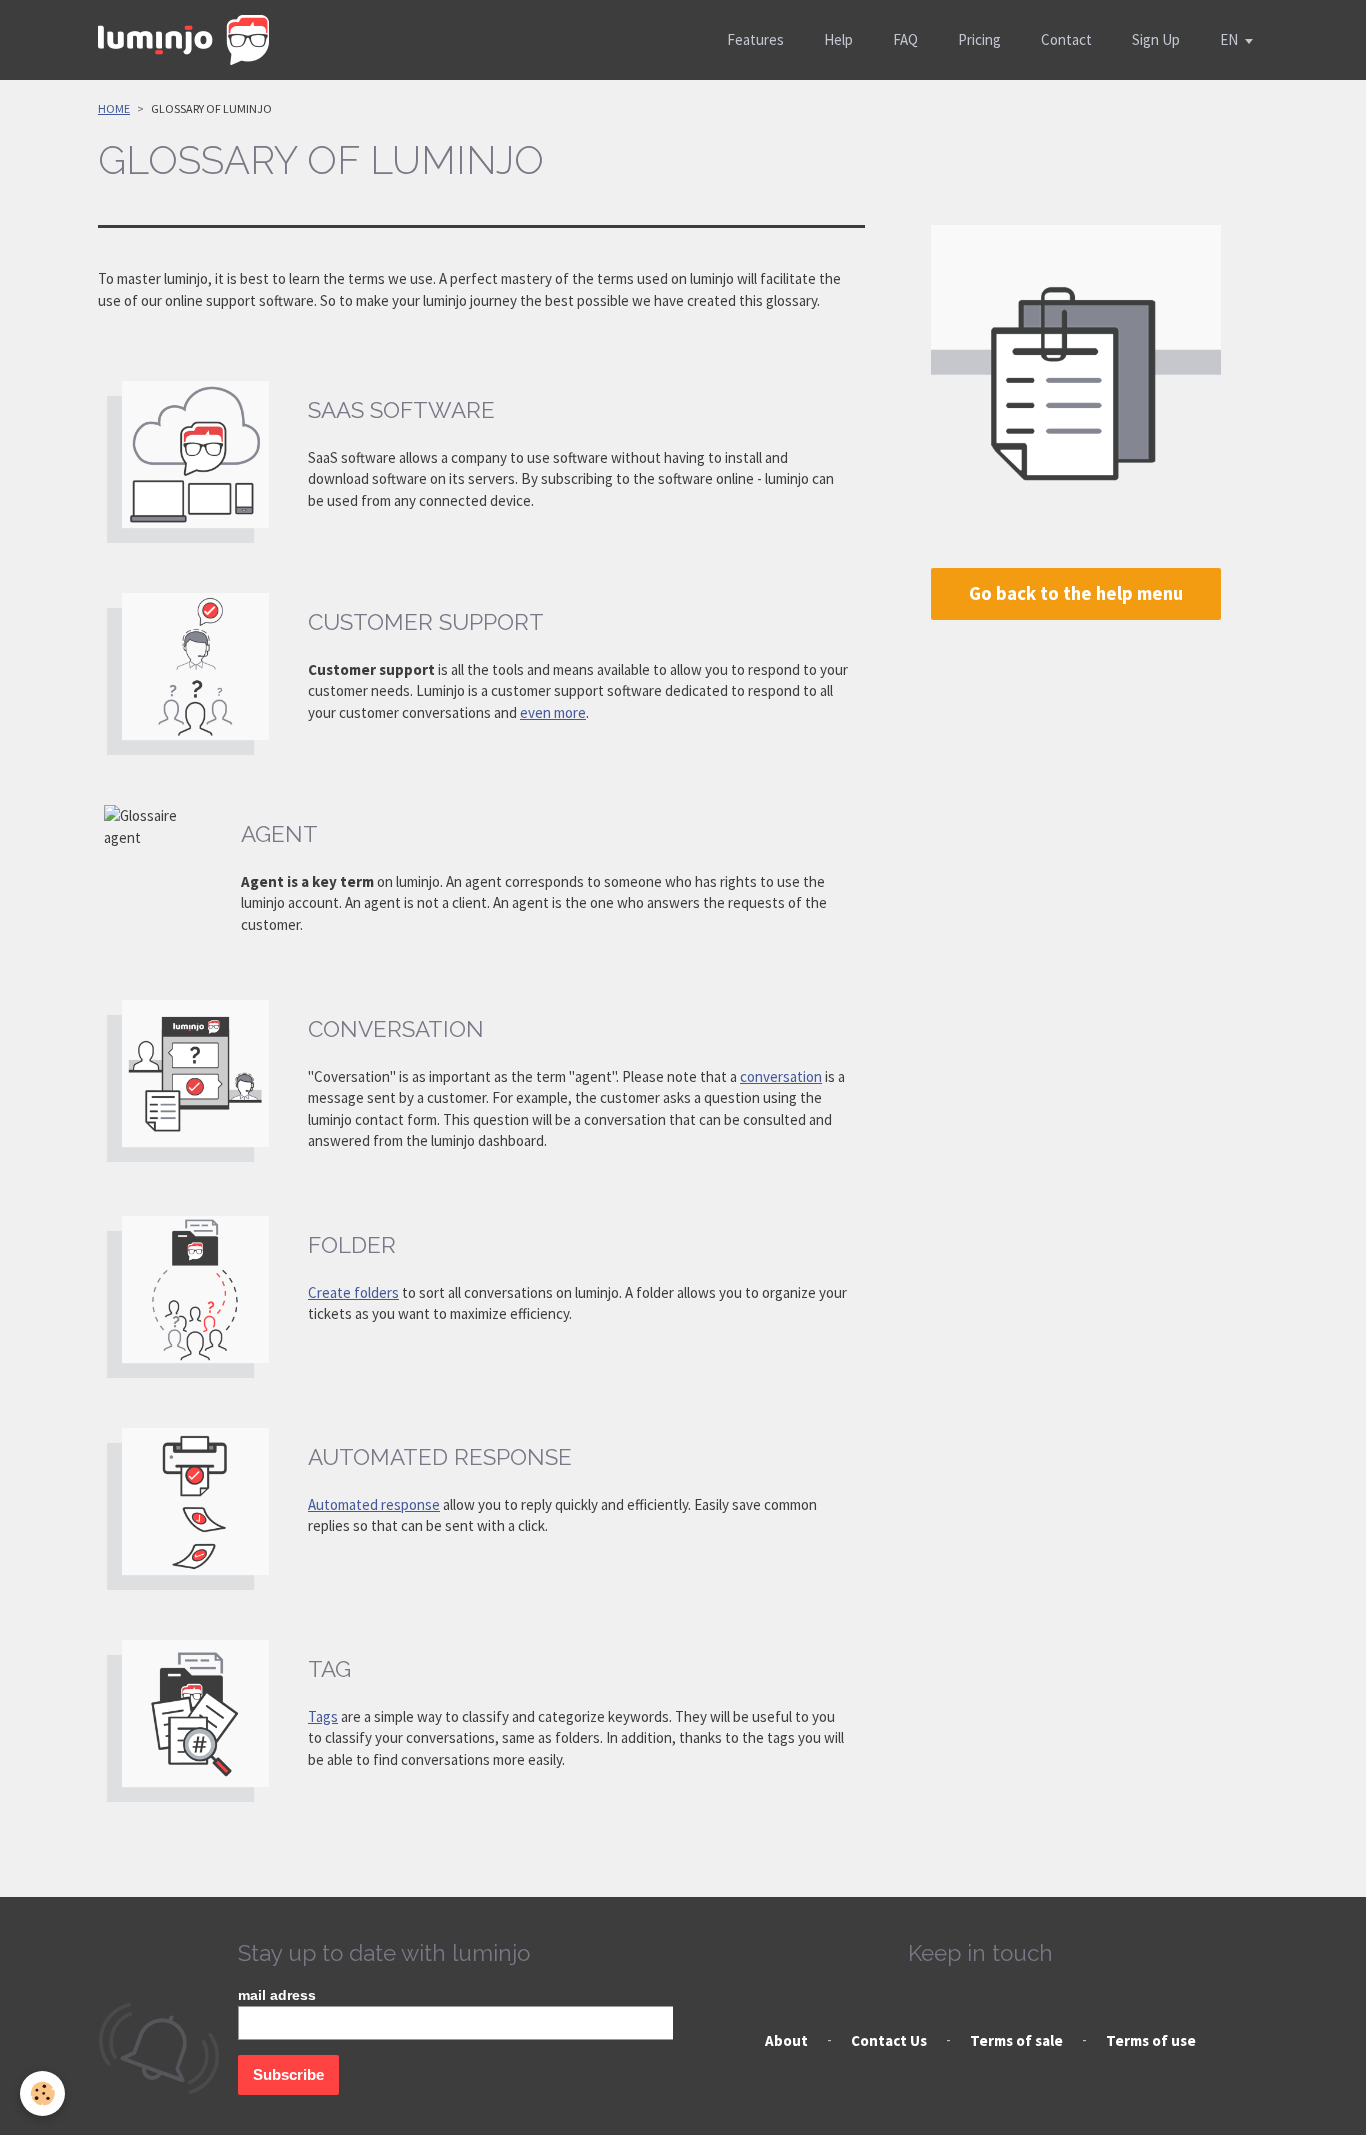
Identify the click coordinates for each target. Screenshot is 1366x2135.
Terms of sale (1016, 2040)
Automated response (374, 1504)
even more (553, 712)
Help (838, 39)
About (786, 2040)
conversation (781, 1076)
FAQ (905, 39)
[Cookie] (42, 2093)
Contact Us (889, 2040)
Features (755, 39)
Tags (323, 1716)
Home (114, 108)
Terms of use (1151, 2040)
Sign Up (1156, 39)
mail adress (277, 1995)
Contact (1066, 39)
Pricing (979, 39)
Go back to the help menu (1076, 593)
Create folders (353, 1292)
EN (1229, 39)
